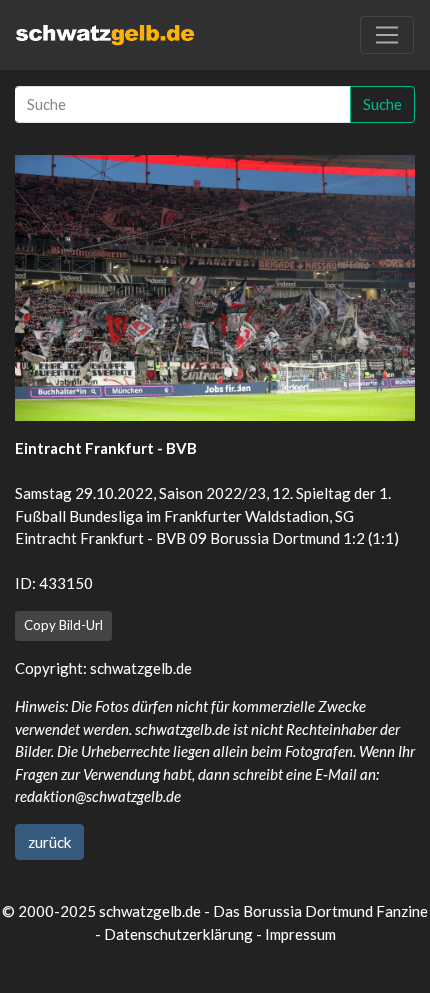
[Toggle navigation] (387, 35)
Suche (382, 104)
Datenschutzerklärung (178, 934)
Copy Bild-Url (63, 625)
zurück (49, 842)
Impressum (300, 934)
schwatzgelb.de (141, 668)
